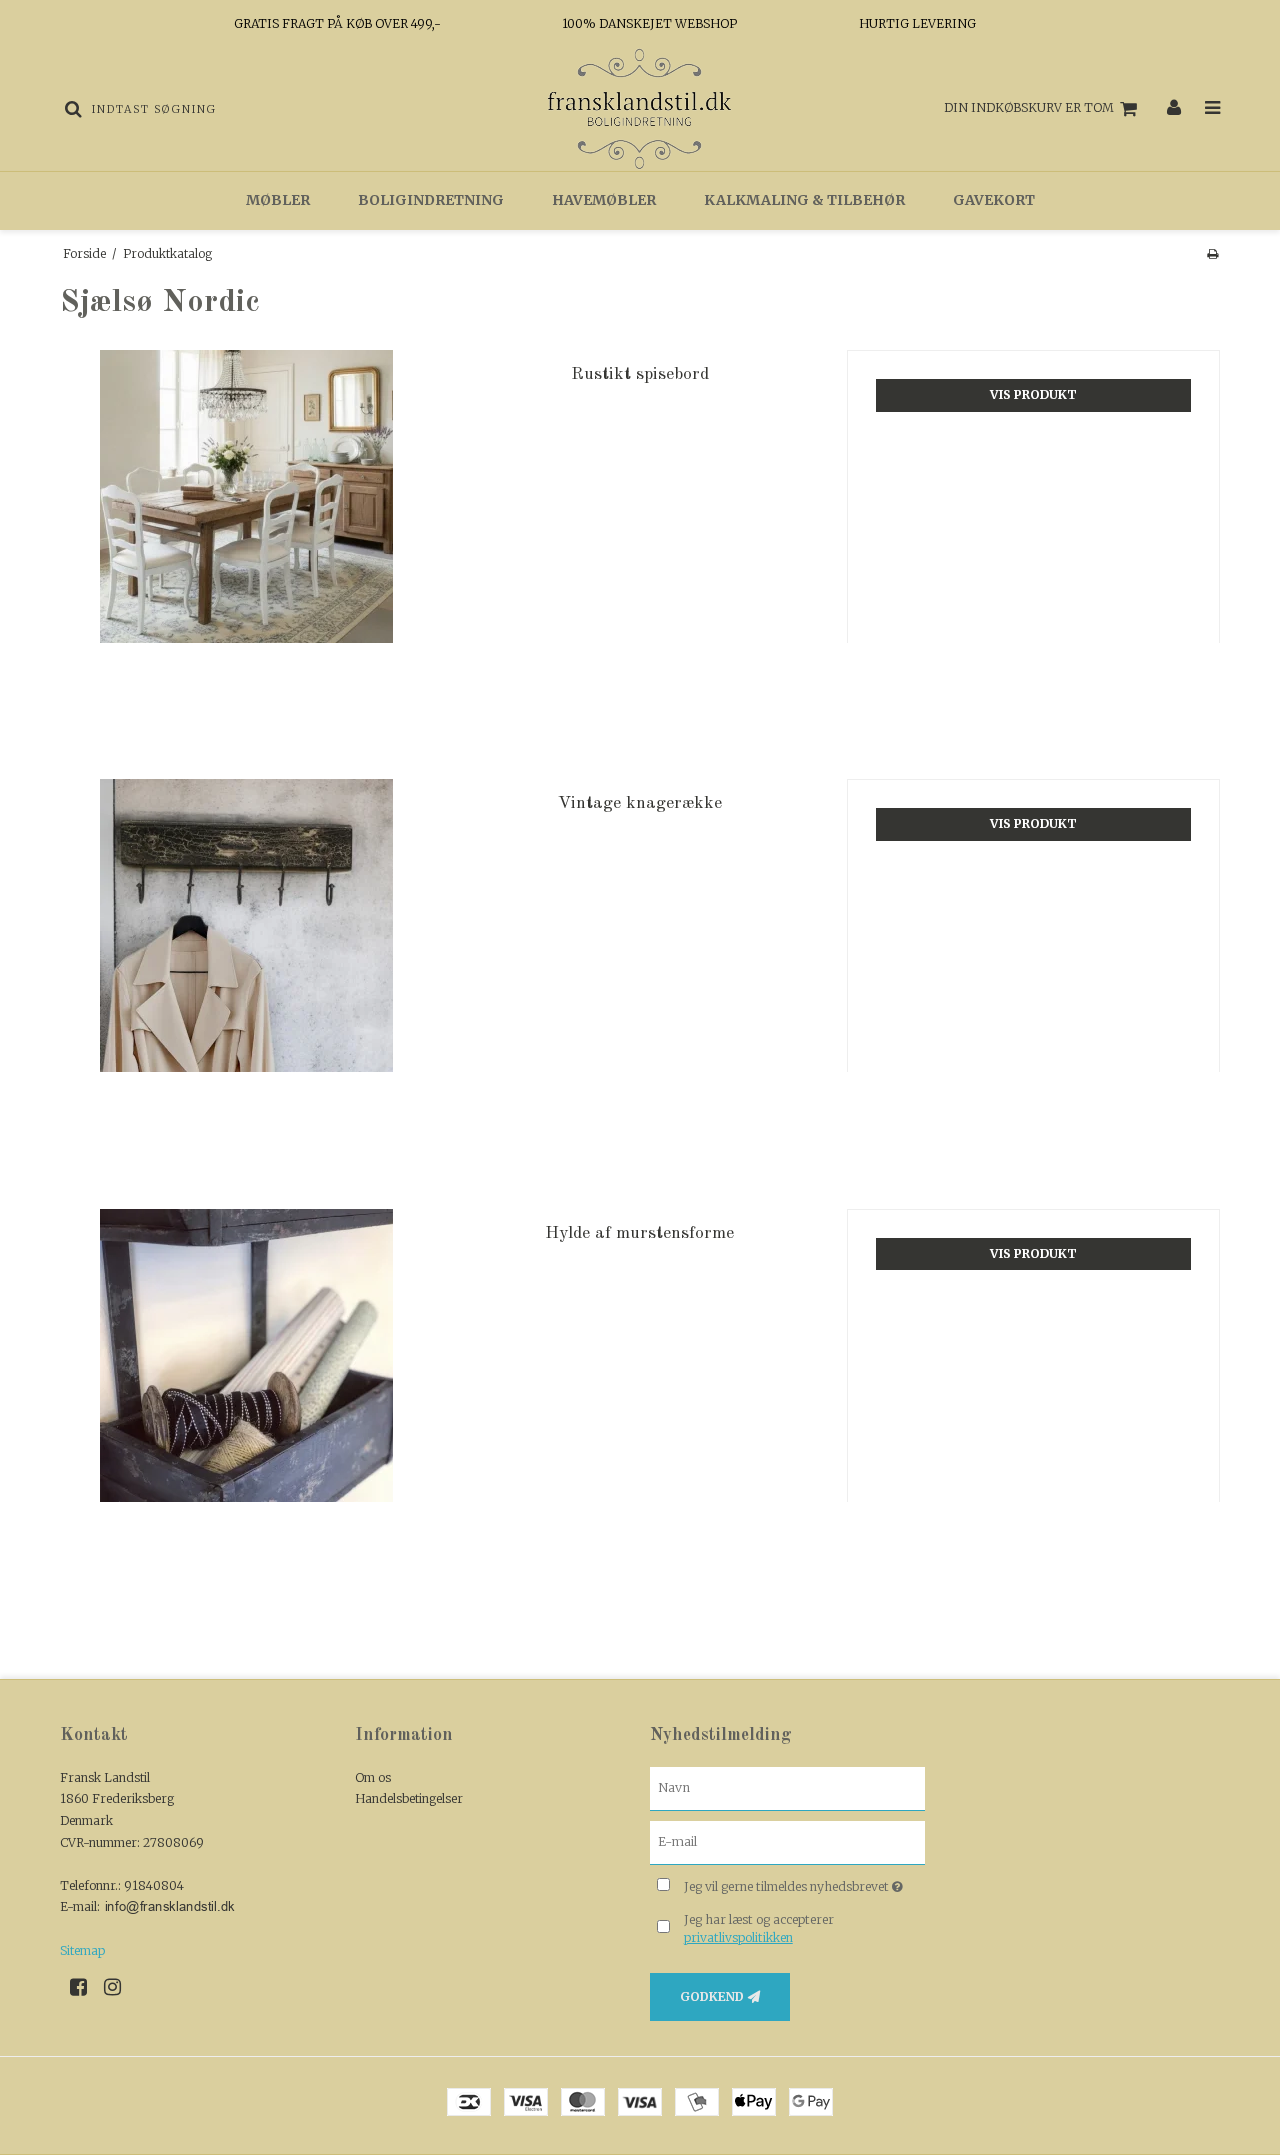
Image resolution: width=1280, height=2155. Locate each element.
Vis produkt (1033, 394)
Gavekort (994, 200)
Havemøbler (604, 200)
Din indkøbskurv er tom (1029, 107)
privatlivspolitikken (738, 1937)
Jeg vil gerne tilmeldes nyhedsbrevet (804, 1883)
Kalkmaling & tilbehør (804, 200)
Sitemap (82, 1950)
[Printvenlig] (1212, 253)
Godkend (712, 1996)
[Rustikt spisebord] (246, 536)
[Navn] (787, 1788)
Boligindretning (431, 200)
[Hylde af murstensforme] (246, 1395)
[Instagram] (119, 1986)
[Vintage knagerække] (246, 965)
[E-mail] (787, 1841)
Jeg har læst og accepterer (759, 1928)
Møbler (278, 200)
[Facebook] (85, 1986)
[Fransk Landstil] (639, 109)
